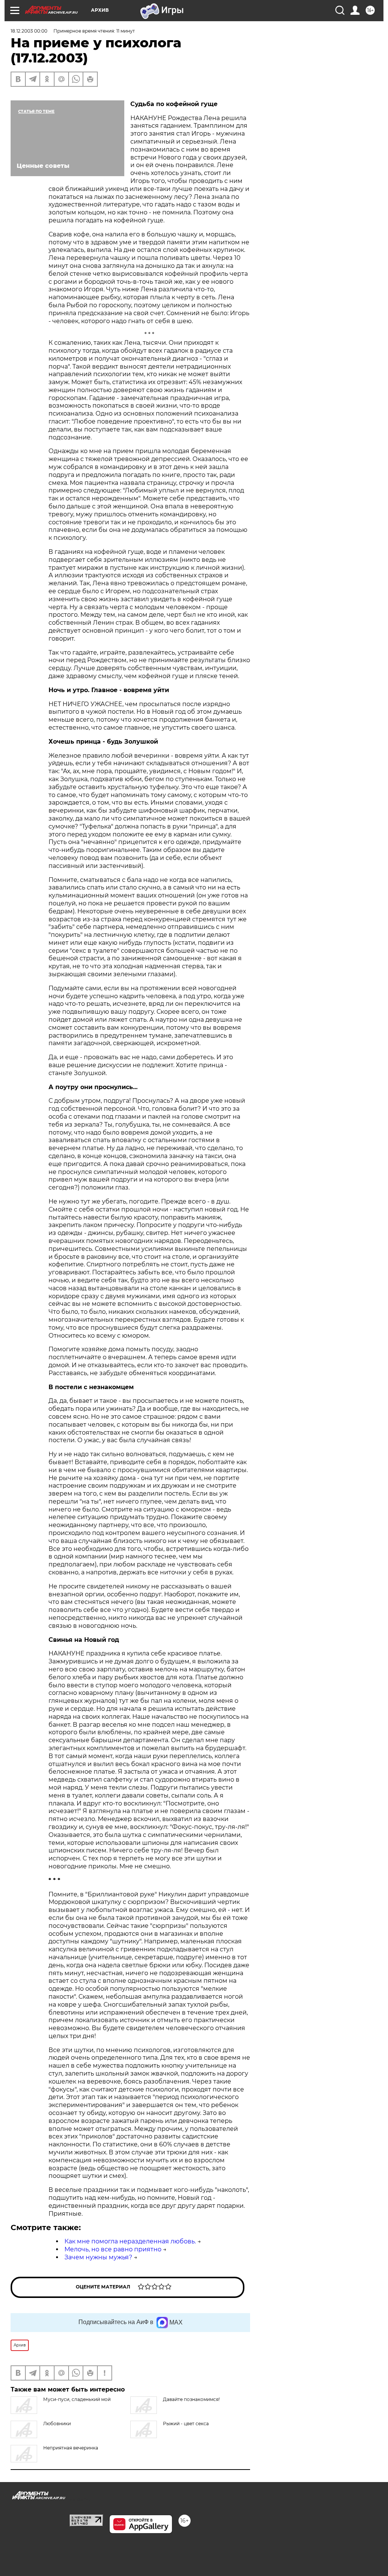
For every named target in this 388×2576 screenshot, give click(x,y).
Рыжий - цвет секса (186, 2424)
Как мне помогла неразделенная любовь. (130, 2241)
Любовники (57, 2424)
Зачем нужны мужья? (98, 2257)
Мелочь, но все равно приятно (113, 2249)
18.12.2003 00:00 (29, 31)
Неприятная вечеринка (71, 2448)
